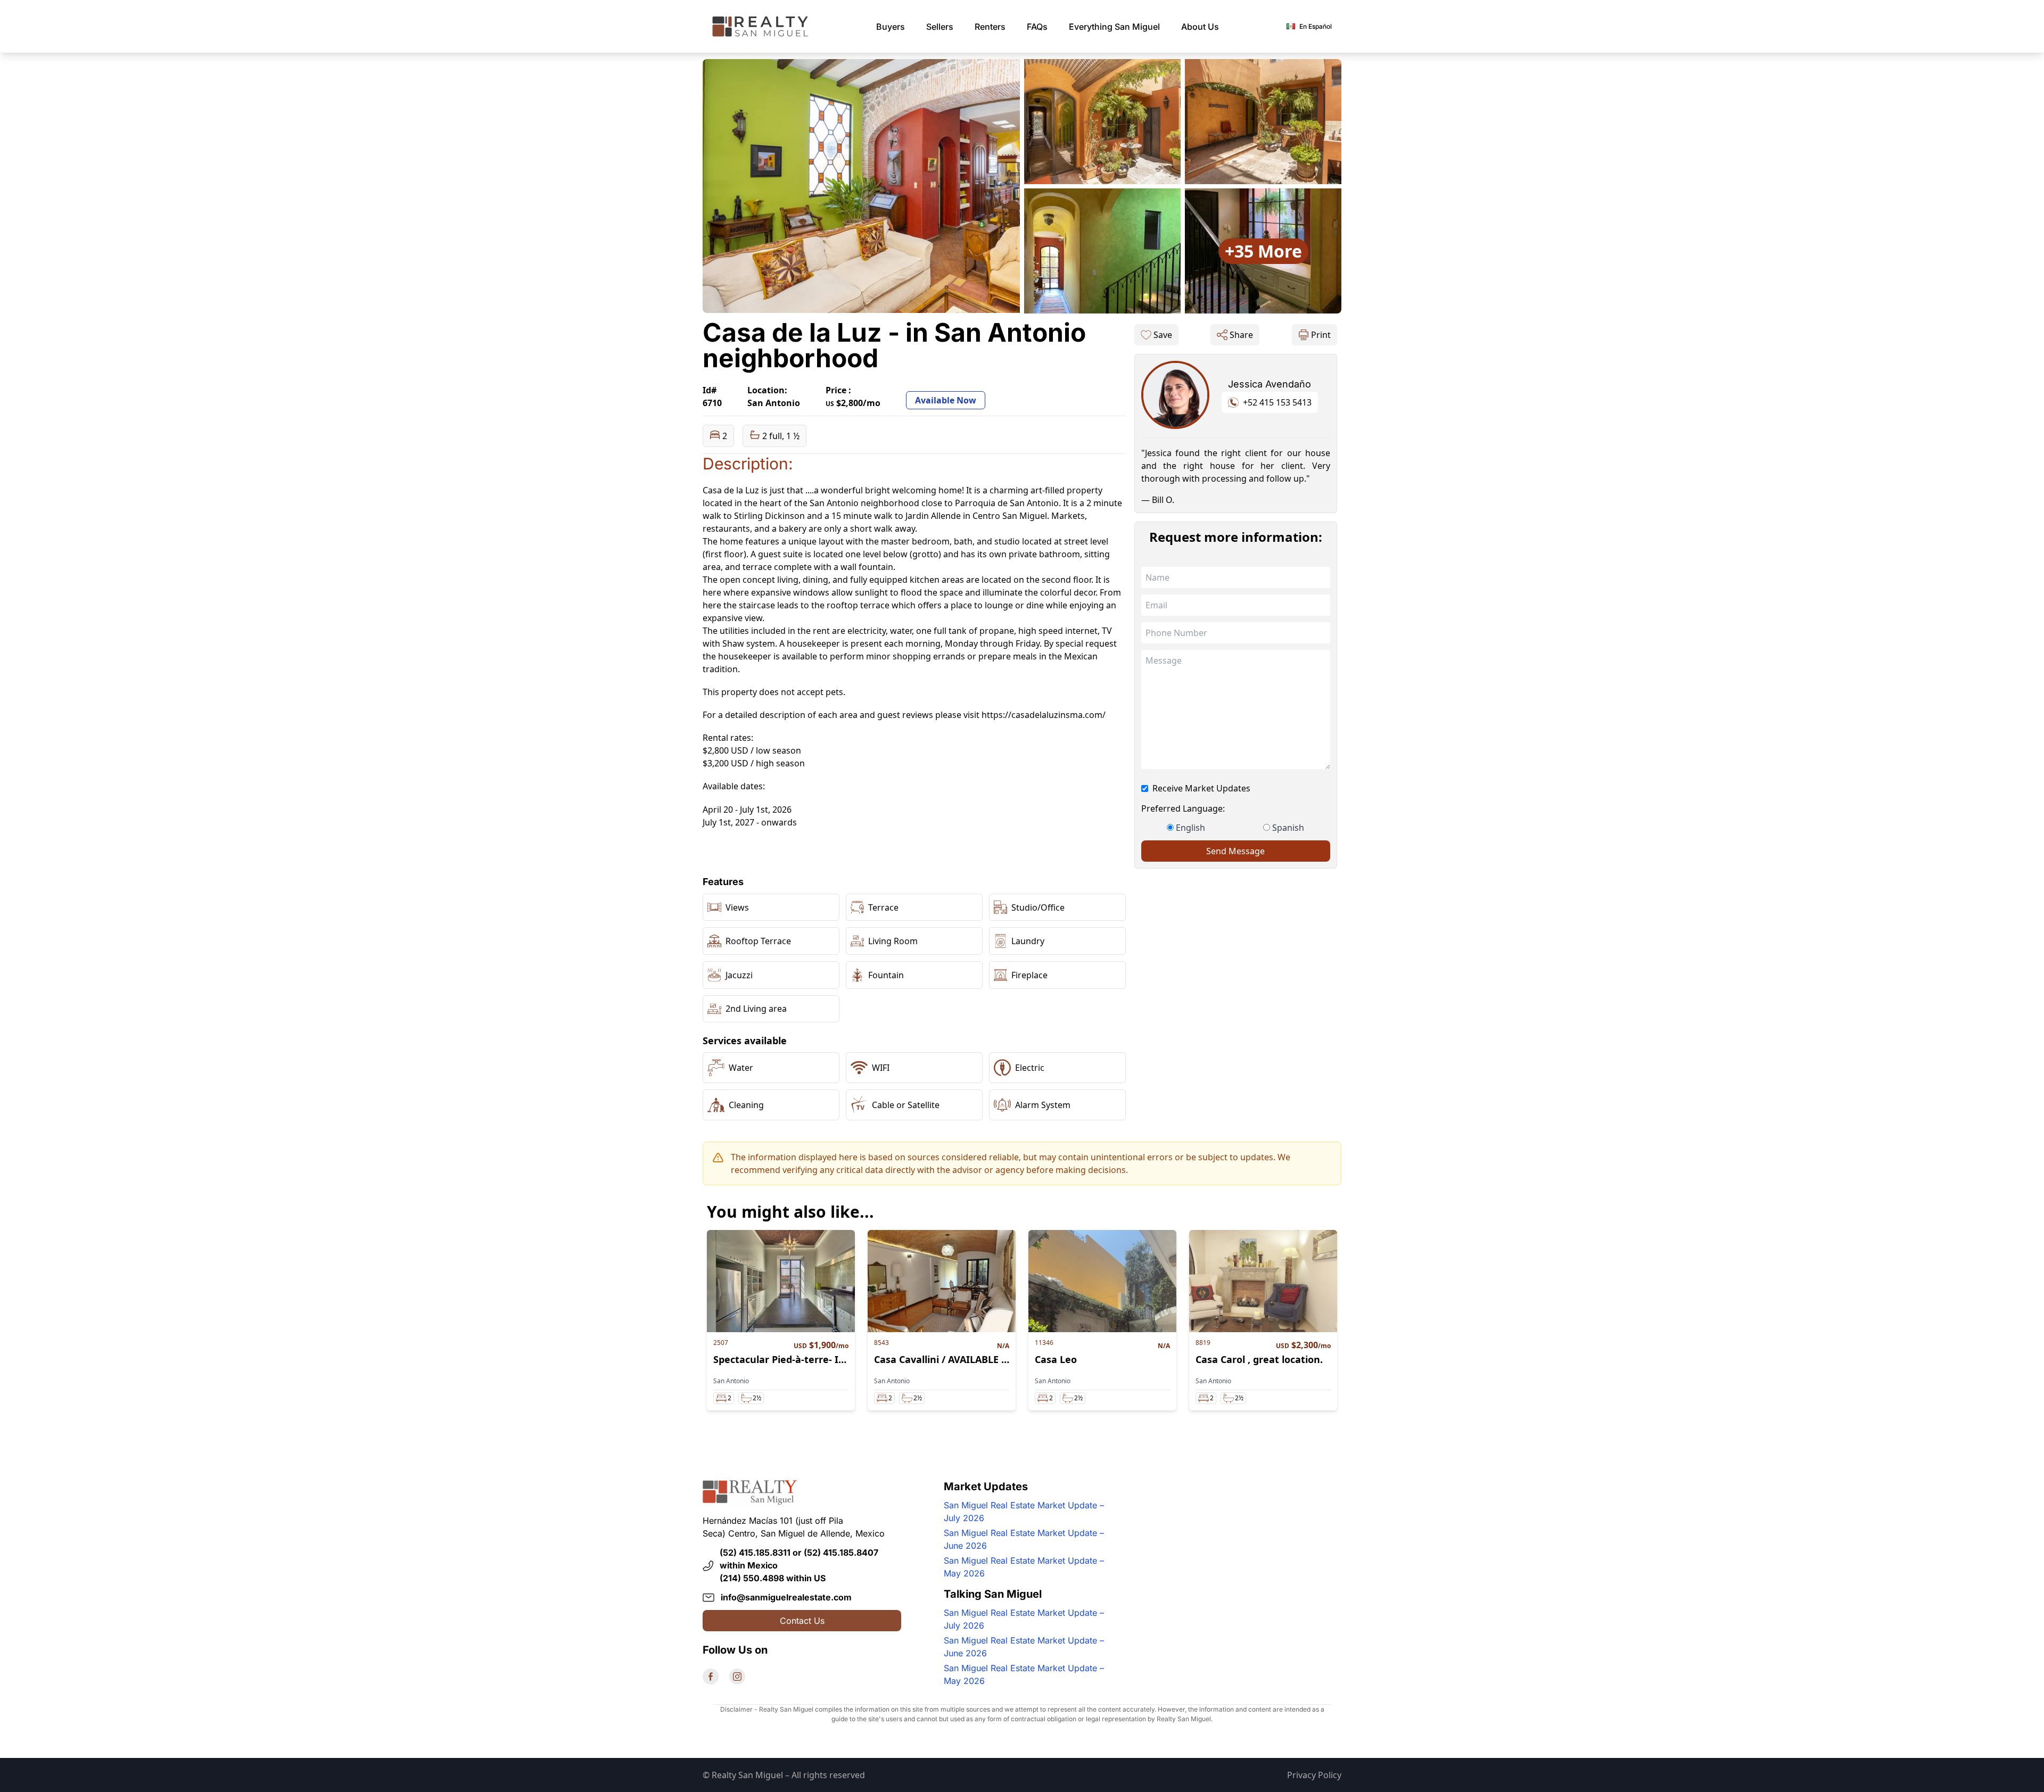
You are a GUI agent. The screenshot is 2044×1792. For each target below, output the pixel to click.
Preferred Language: (1183, 808)
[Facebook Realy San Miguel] (711, 1677)
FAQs (1037, 27)
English (1190, 828)
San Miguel (1114, 27)
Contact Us (802, 1621)
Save (1163, 335)
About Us (1200, 27)
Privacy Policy (1314, 1775)
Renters (990, 27)
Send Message (1235, 851)
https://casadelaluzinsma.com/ (1044, 715)
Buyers (891, 27)
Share (1241, 335)
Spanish (1288, 828)
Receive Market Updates (1201, 788)
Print (1321, 335)
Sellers (940, 27)
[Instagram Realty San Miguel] (737, 1677)
